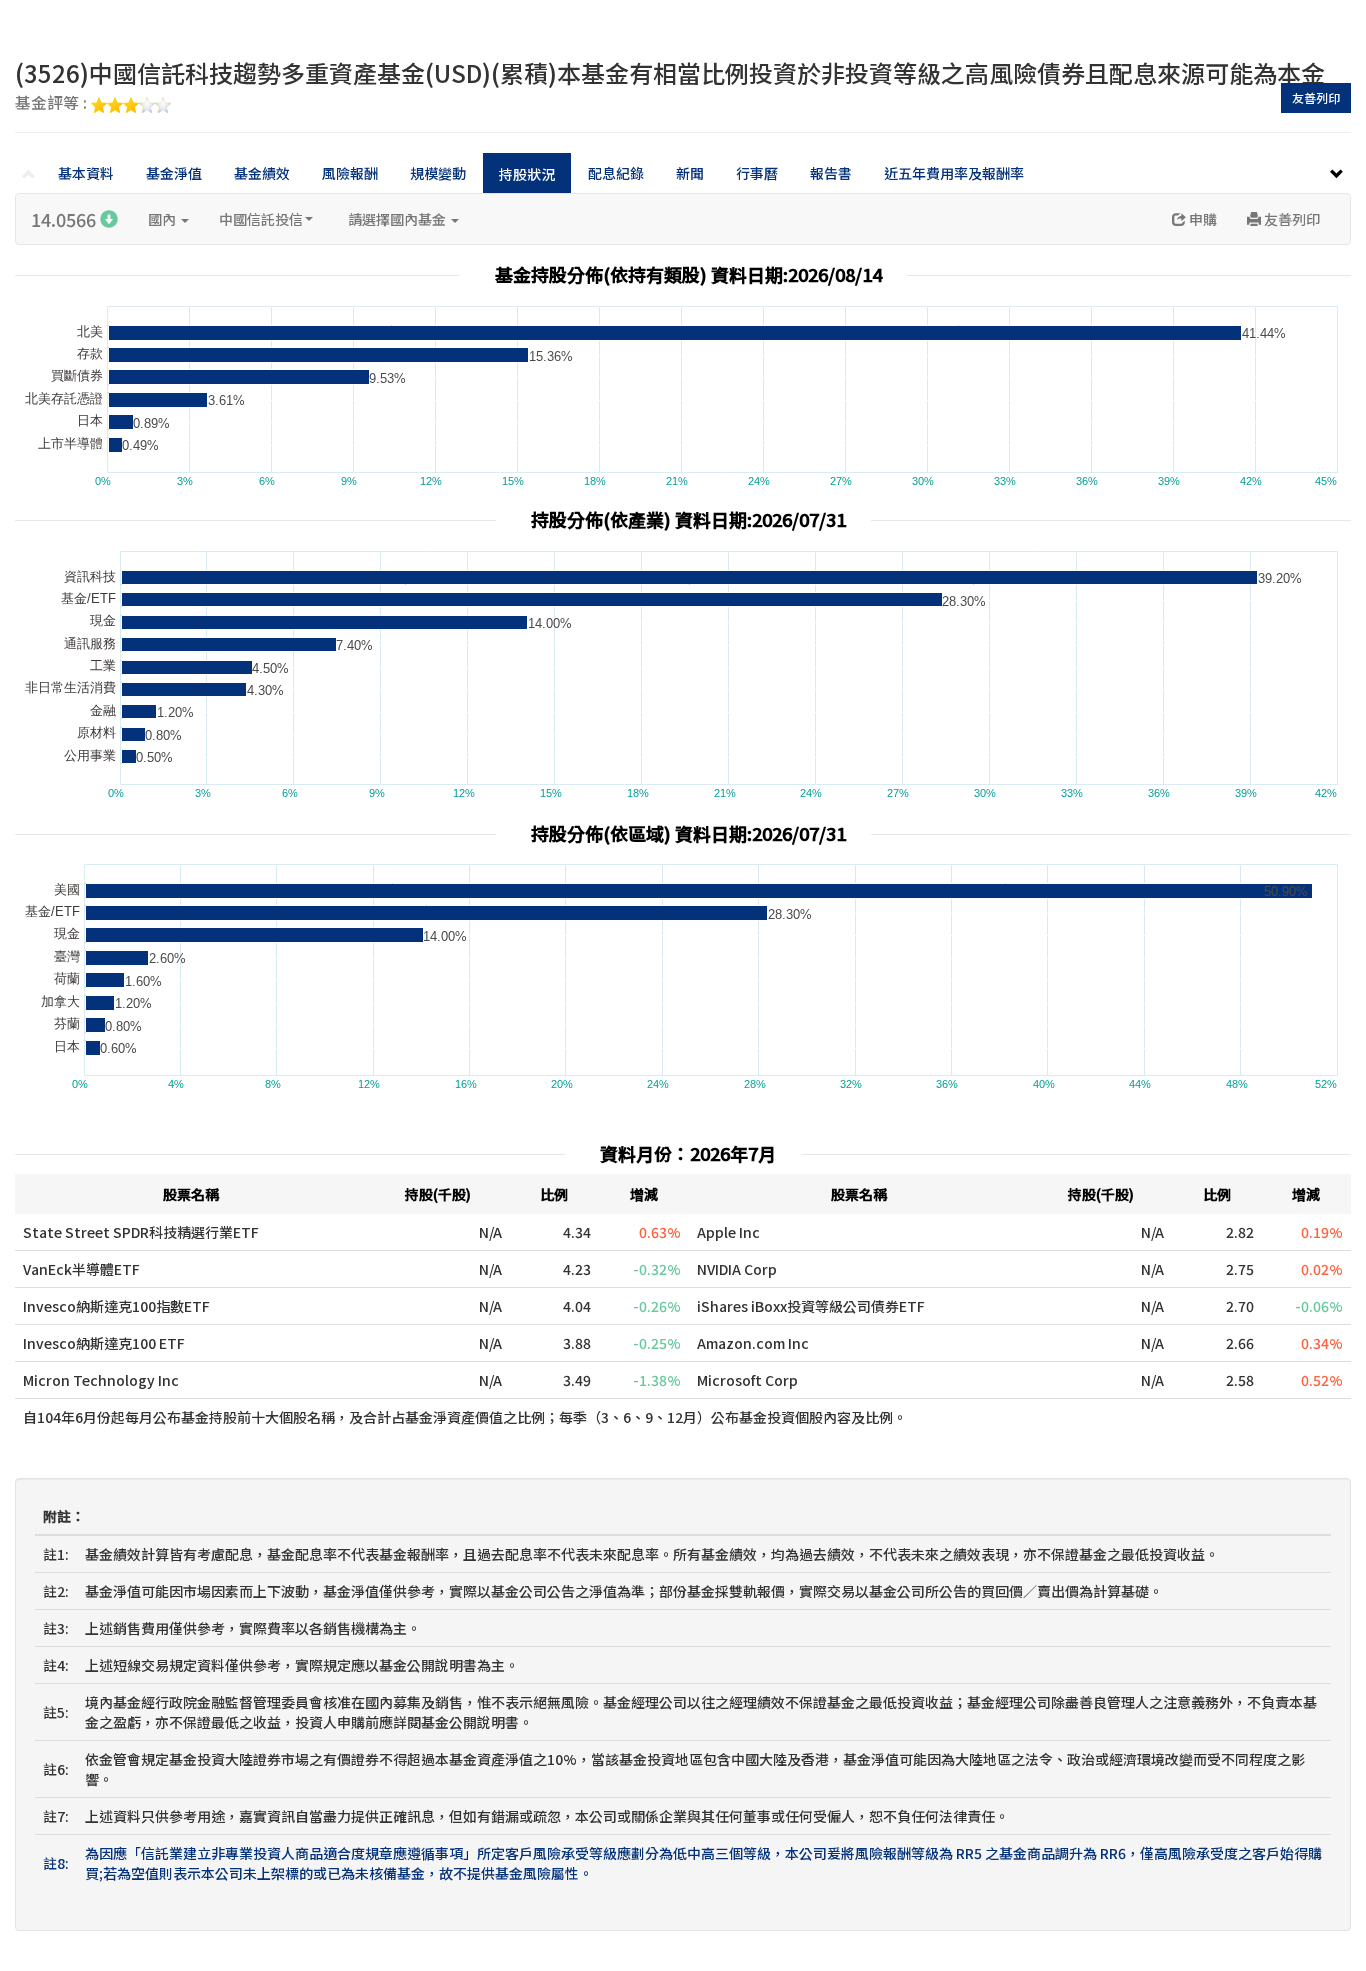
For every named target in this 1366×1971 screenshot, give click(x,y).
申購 (1201, 219)
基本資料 (86, 173)
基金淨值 (174, 173)
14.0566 (65, 219)
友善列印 (1316, 97)
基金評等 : (53, 104)
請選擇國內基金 (398, 219)
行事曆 (757, 173)
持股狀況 (527, 174)
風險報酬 (350, 173)
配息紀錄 (616, 173)
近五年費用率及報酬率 (954, 173)
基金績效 (262, 173)
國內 (163, 219)
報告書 (831, 173)
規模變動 (438, 173)
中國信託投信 (261, 219)
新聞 (690, 173)
